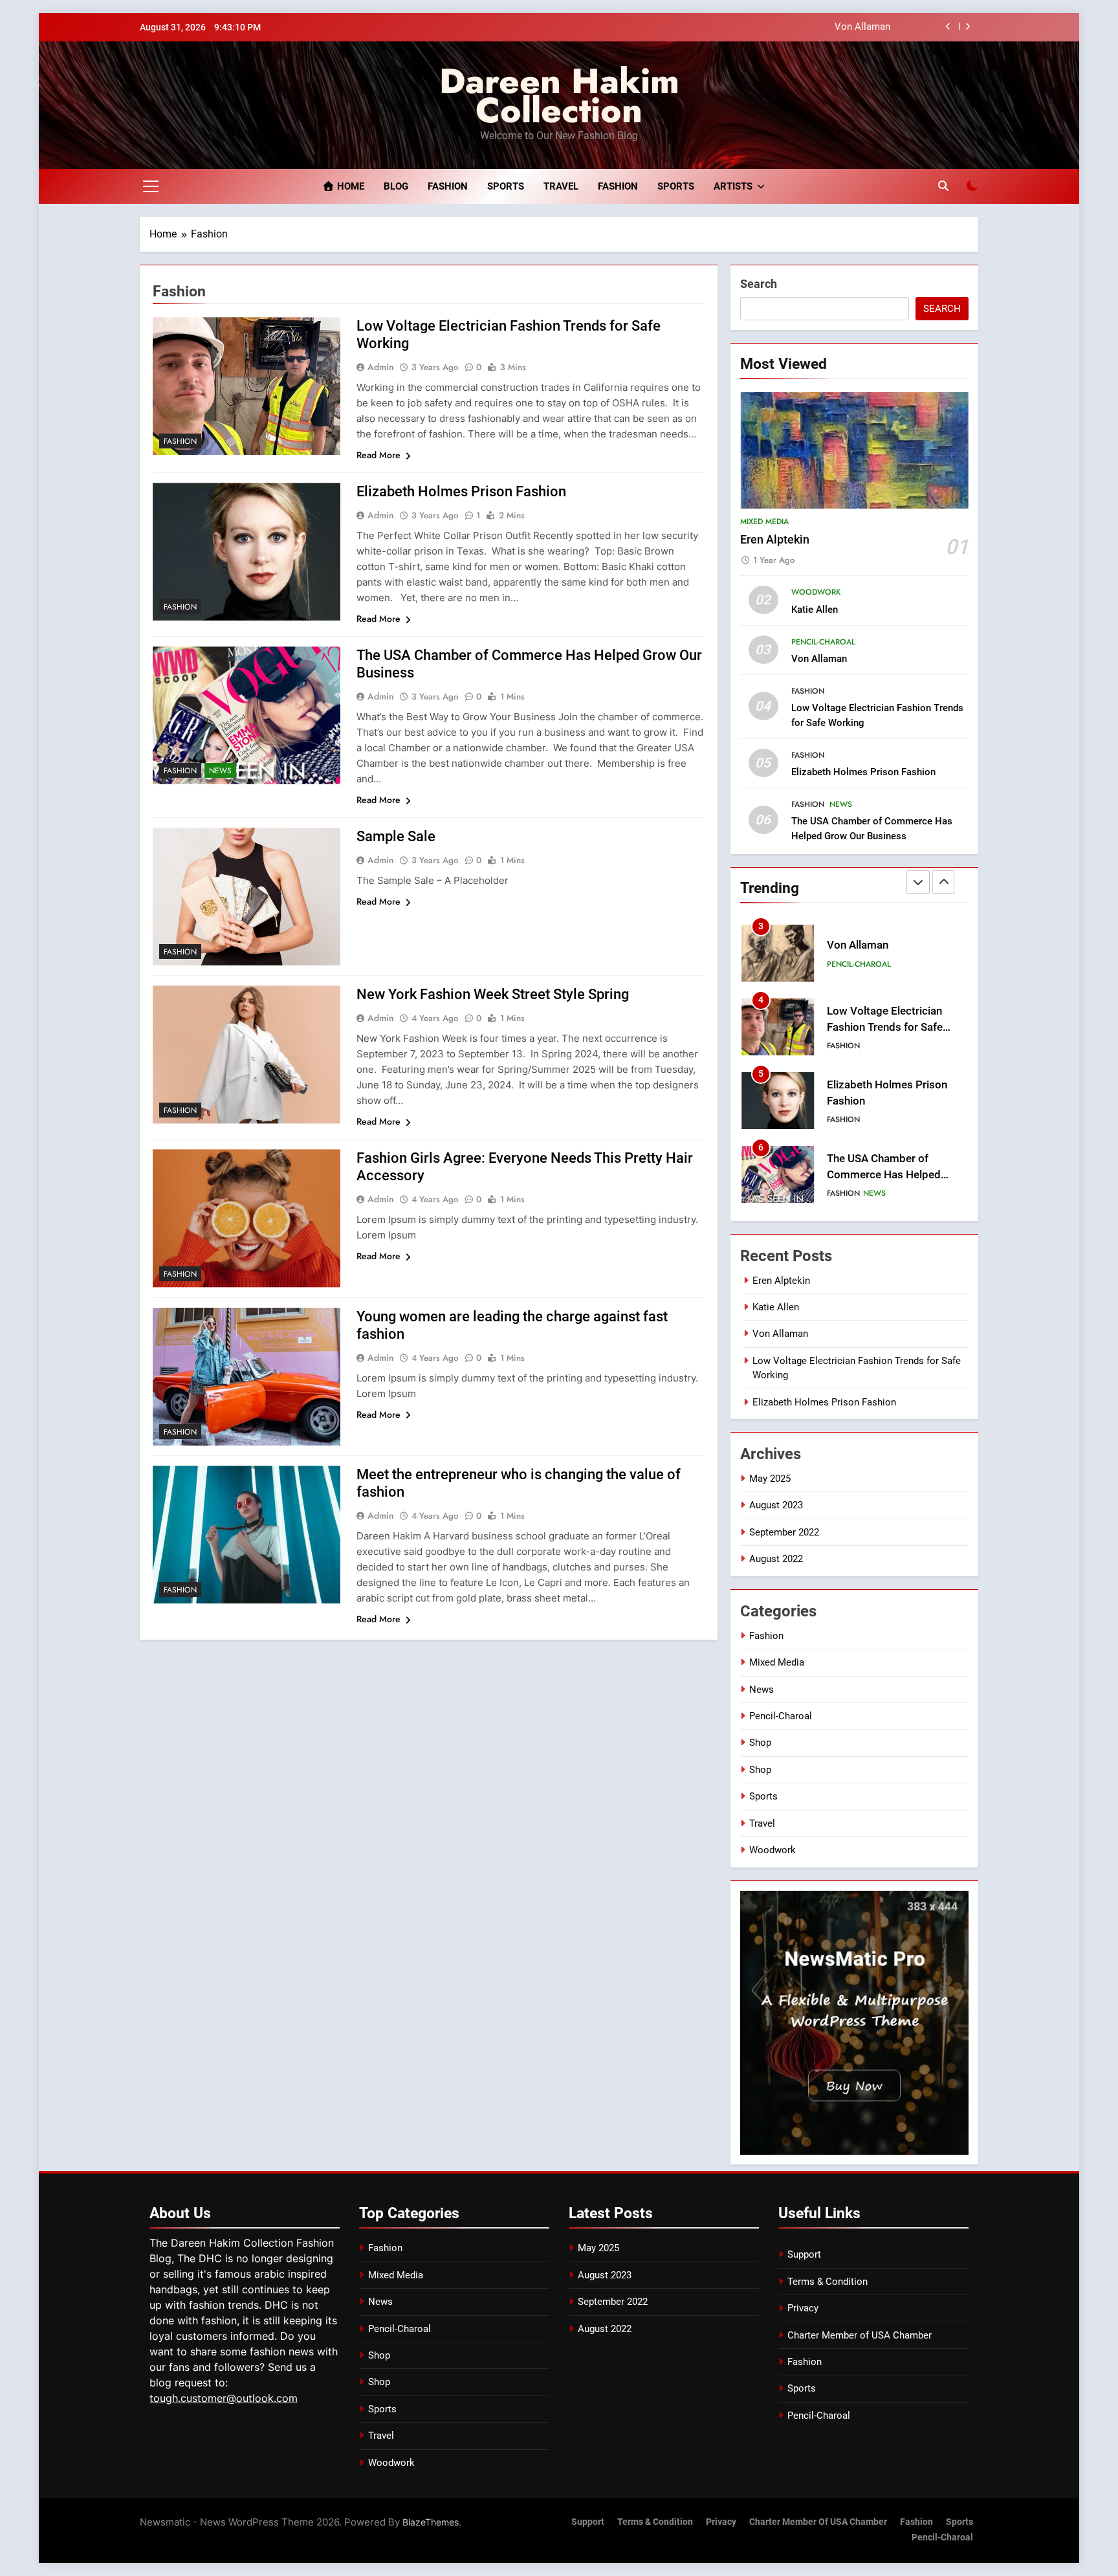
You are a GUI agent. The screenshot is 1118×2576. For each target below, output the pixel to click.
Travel (561, 186)
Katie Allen (815, 610)
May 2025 (770, 1479)
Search (759, 284)
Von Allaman (862, 27)
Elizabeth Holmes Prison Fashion (461, 491)
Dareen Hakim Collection (559, 95)
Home (349, 186)
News (220, 771)
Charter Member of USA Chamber (860, 2335)
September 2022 (784, 1532)
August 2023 (776, 1505)
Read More (378, 455)
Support (804, 2254)
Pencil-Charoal (823, 642)
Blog (396, 186)
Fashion (448, 186)
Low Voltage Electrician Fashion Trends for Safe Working (885, 1027)
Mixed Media (764, 522)
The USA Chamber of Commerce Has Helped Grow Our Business (884, 1175)
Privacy (803, 2308)
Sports (506, 186)
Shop (760, 1743)
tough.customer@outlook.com (224, 2398)
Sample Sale (396, 836)
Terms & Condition (828, 2282)
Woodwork (816, 592)
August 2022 (776, 1559)
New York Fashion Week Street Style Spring (493, 994)
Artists (733, 186)
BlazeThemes (431, 2522)
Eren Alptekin (775, 540)
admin (381, 367)
